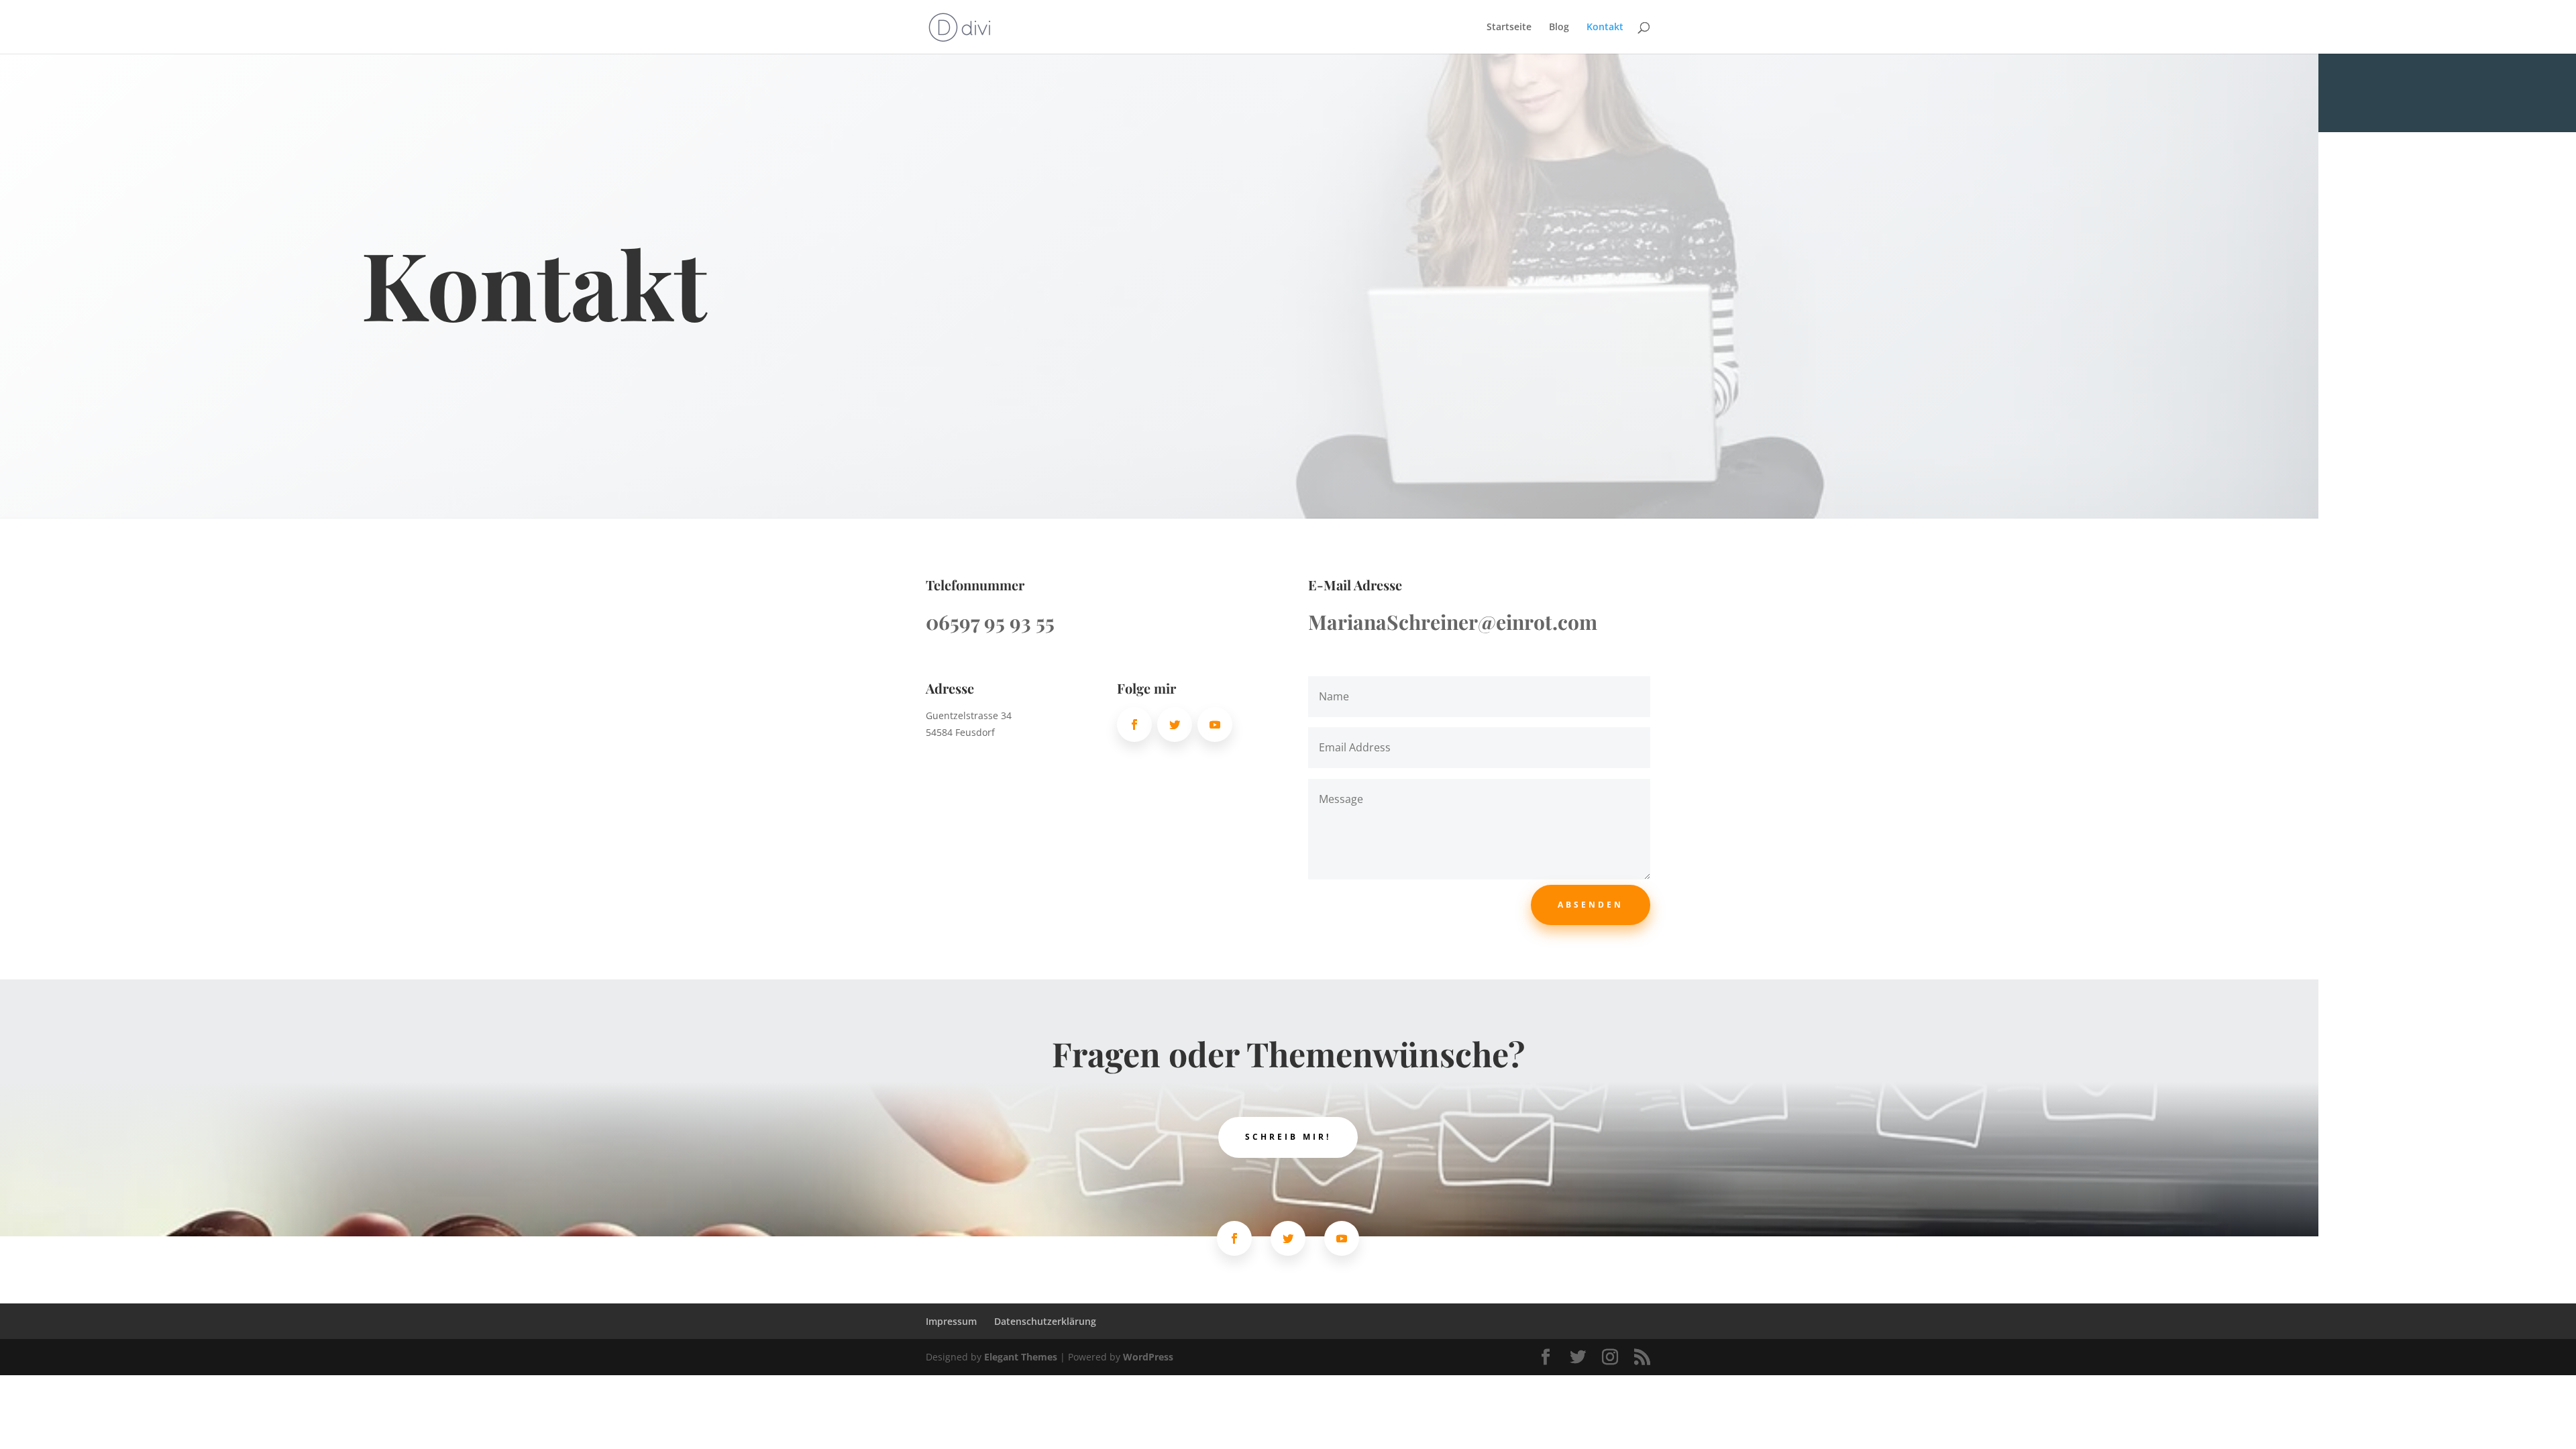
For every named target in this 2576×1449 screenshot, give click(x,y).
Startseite (1509, 28)
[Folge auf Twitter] (1175, 724)
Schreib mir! (1288, 1137)
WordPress (1148, 1357)
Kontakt (1605, 28)
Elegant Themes (1021, 1357)
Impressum (951, 1321)
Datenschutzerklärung (1045, 1321)
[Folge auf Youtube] (1215, 724)
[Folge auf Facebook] (1134, 724)
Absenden (1591, 905)
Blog (1559, 28)
